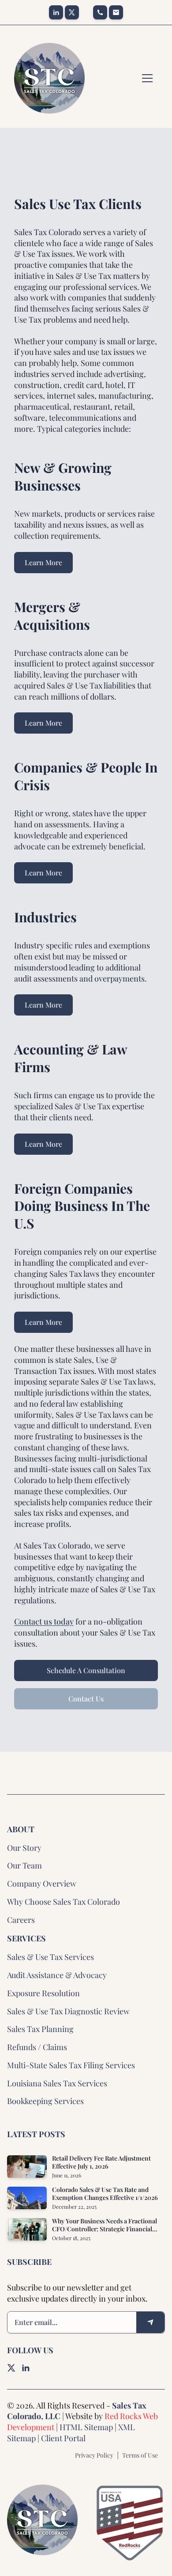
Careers (21, 1920)
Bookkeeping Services (45, 2101)
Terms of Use (140, 2455)
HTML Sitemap (86, 2427)
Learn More (43, 562)
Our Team (24, 1865)
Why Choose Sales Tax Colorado (64, 1902)
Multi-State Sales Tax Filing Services (71, 2065)
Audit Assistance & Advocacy (57, 1975)
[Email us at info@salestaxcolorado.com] (116, 12)
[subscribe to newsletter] (150, 2322)
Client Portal (63, 2438)
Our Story (24, 1848)
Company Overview (42, 1883)
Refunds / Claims (37, 2047)
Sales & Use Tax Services (50, 1957)
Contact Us (86, 1699)
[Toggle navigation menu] (147, 78)
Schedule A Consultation (86, 1670)
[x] (72, 12)
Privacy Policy (94, 2455)
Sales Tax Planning (40, 2029)
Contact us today (44, 1621)
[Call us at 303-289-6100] (100, 12)
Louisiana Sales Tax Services (57, 2083)
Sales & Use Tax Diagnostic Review (68, 2011)
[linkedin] (56, 12)
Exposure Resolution (43, 1993)
